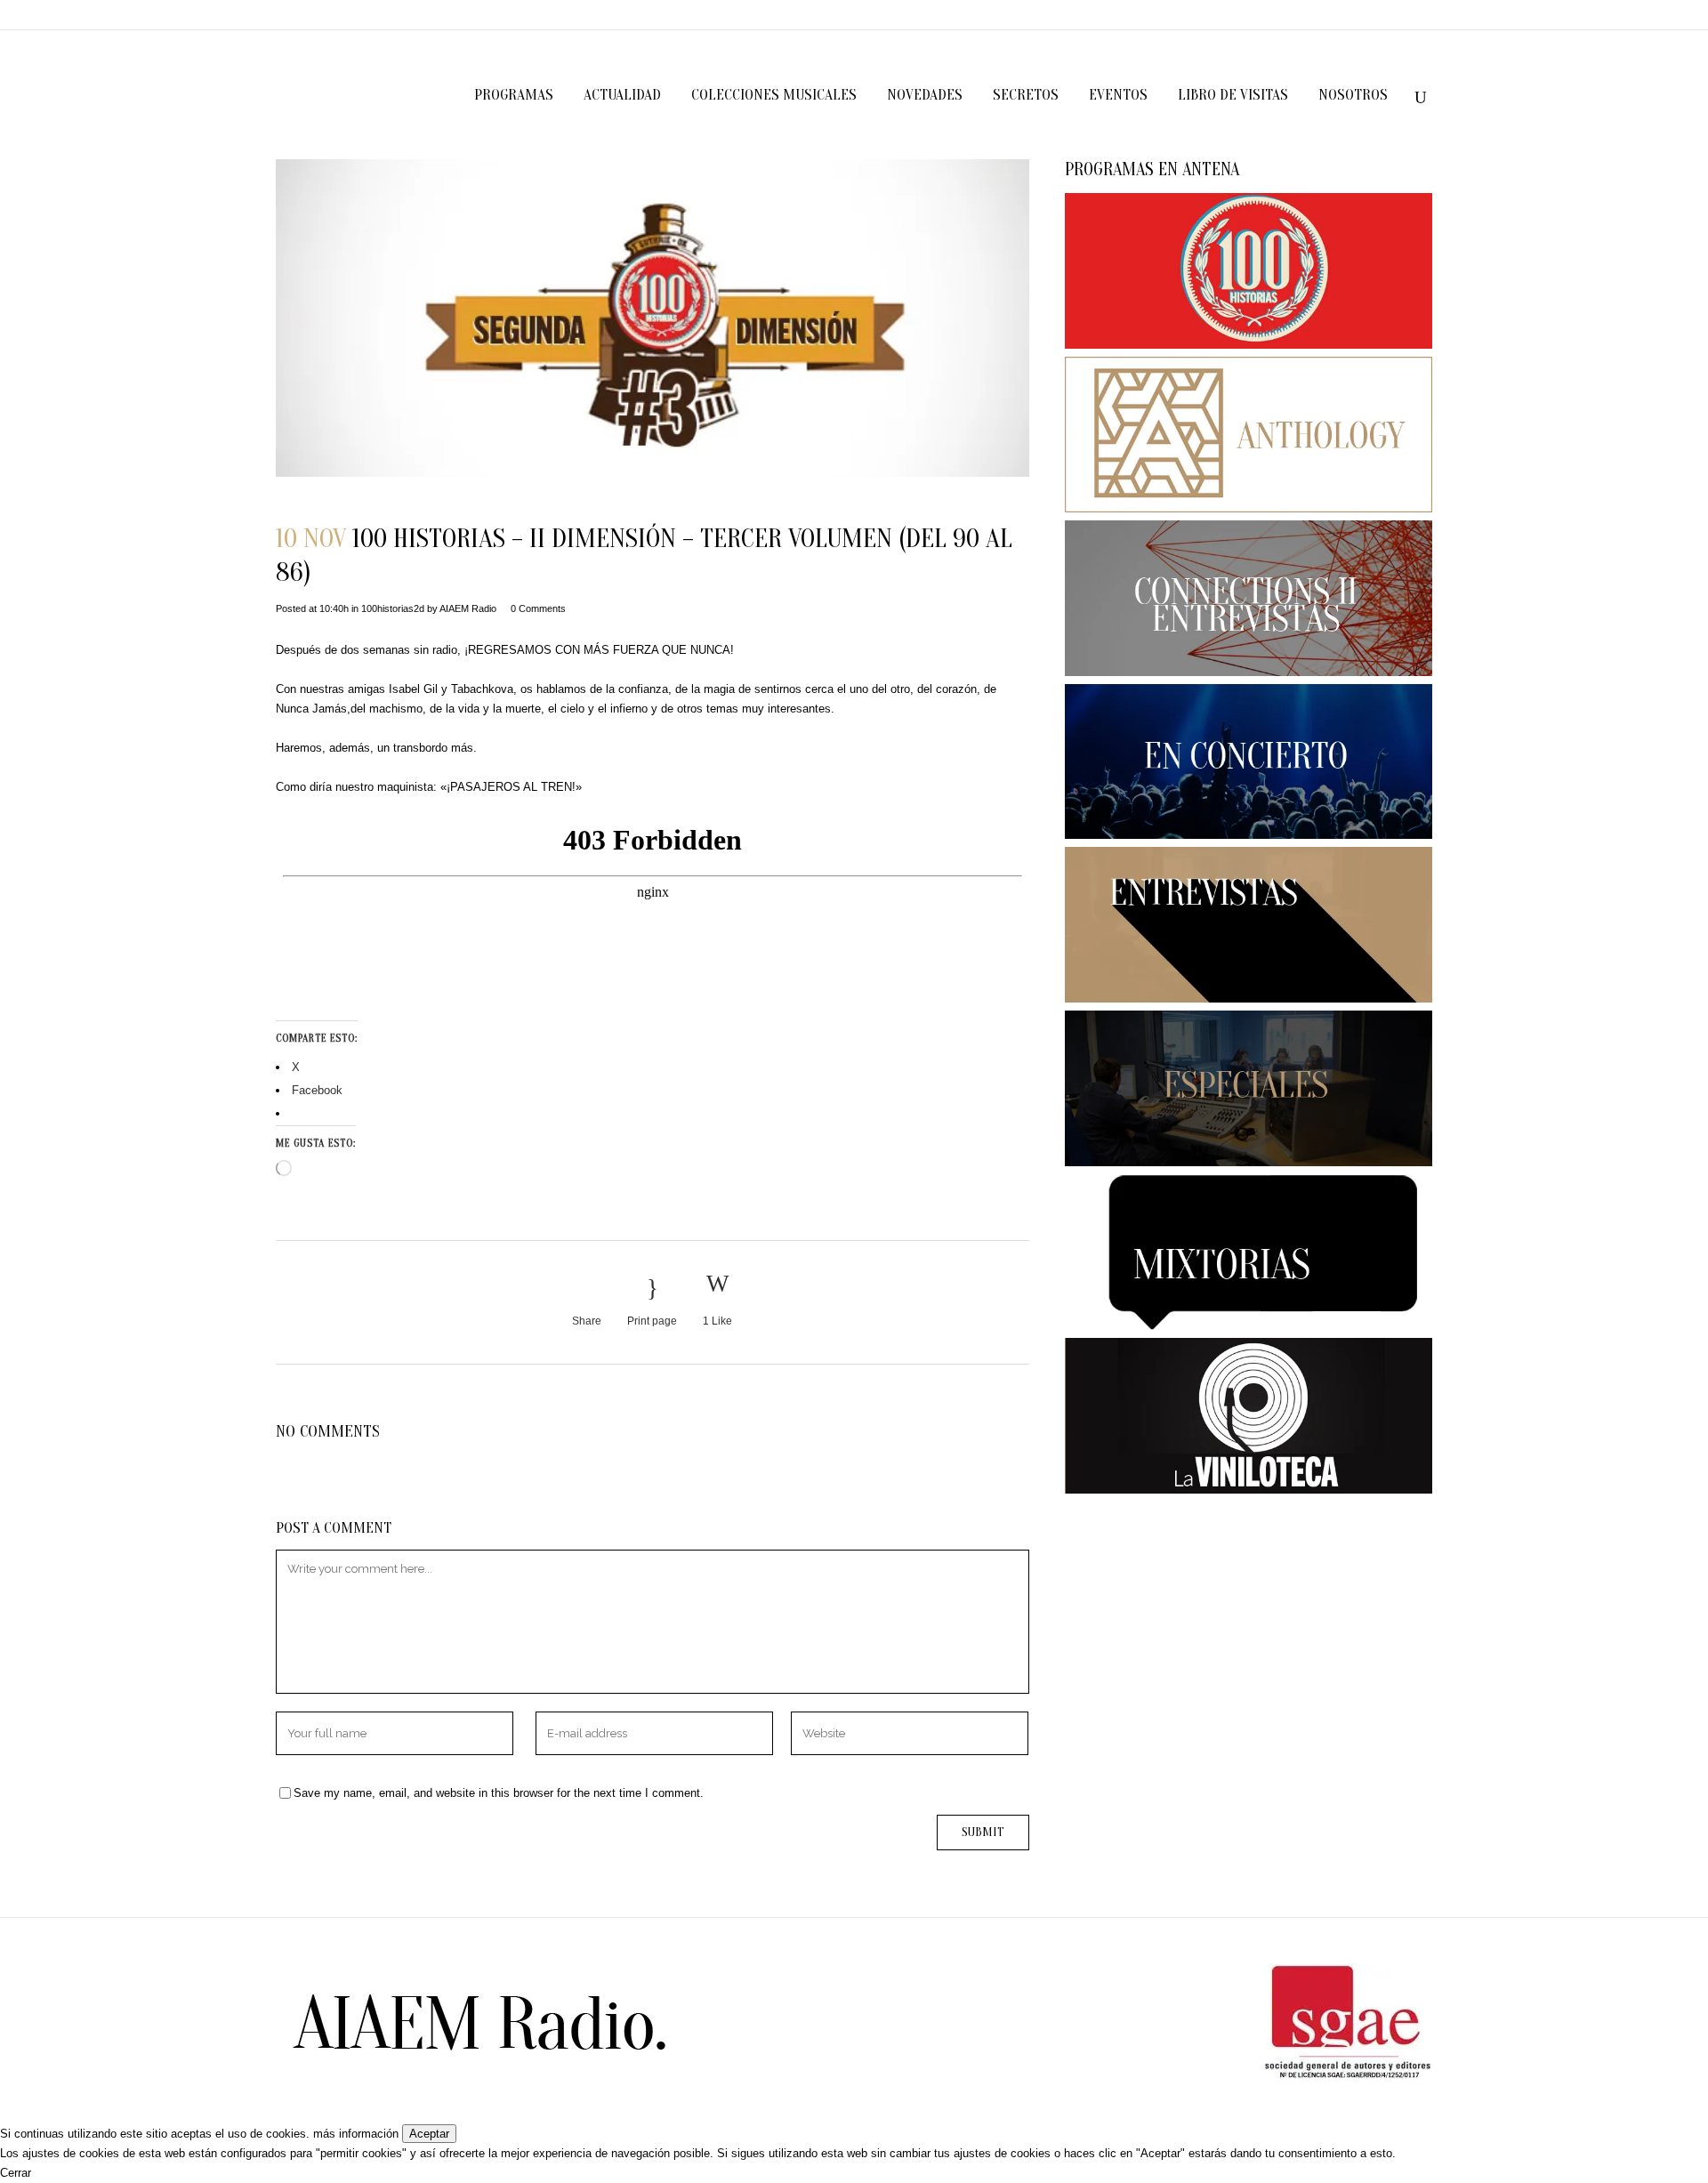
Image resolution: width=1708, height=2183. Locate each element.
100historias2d (393, 608)
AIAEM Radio (468, 608)
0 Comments (538, 608)
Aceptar (429, 2134)
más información (356, 2134)
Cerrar (16, 2173)
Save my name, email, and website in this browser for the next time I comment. (499, 1793)
